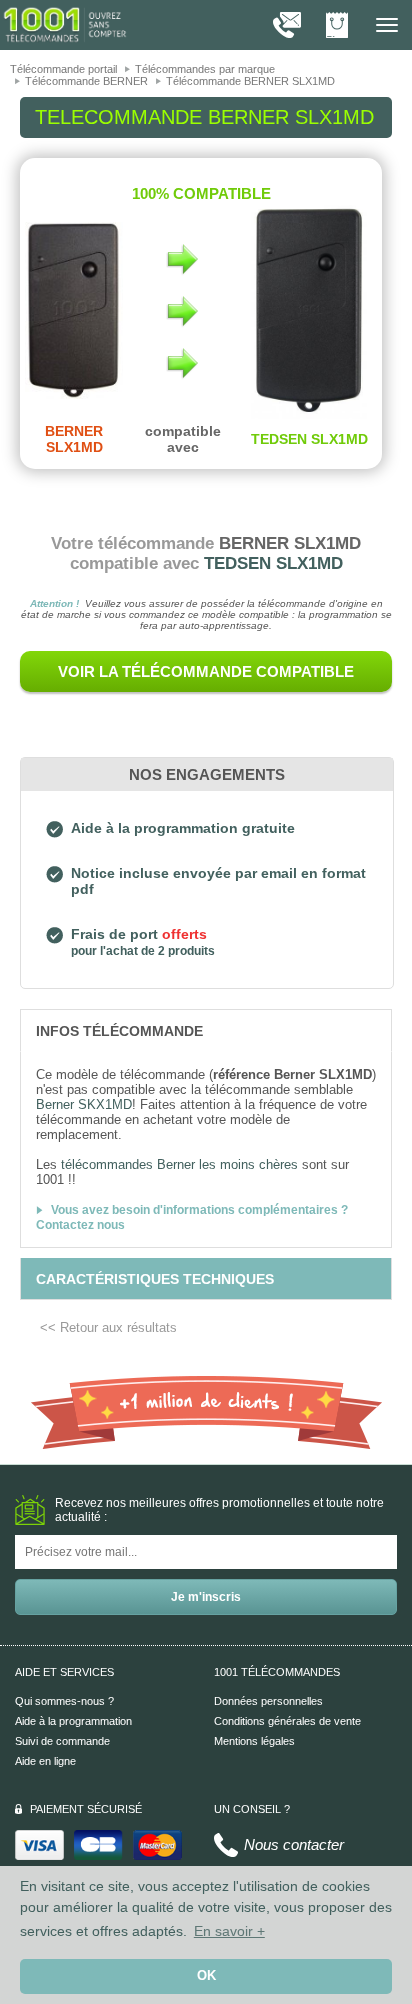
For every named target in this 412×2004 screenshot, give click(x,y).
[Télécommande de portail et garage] (65, 24)
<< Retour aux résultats (108, 1327)
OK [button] (206, 1976)
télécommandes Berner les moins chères (179, 1164)
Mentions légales (254, 1741)
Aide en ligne (45, 1761)
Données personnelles (268, 1701)
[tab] (206, 1030)
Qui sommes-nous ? (64, 1701)
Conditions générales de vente (287, 1721)
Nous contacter (294, 1844)
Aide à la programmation (73, 1721)
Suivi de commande (62, 1741)
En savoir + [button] (229, 1931)
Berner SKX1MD (84, 1104)
